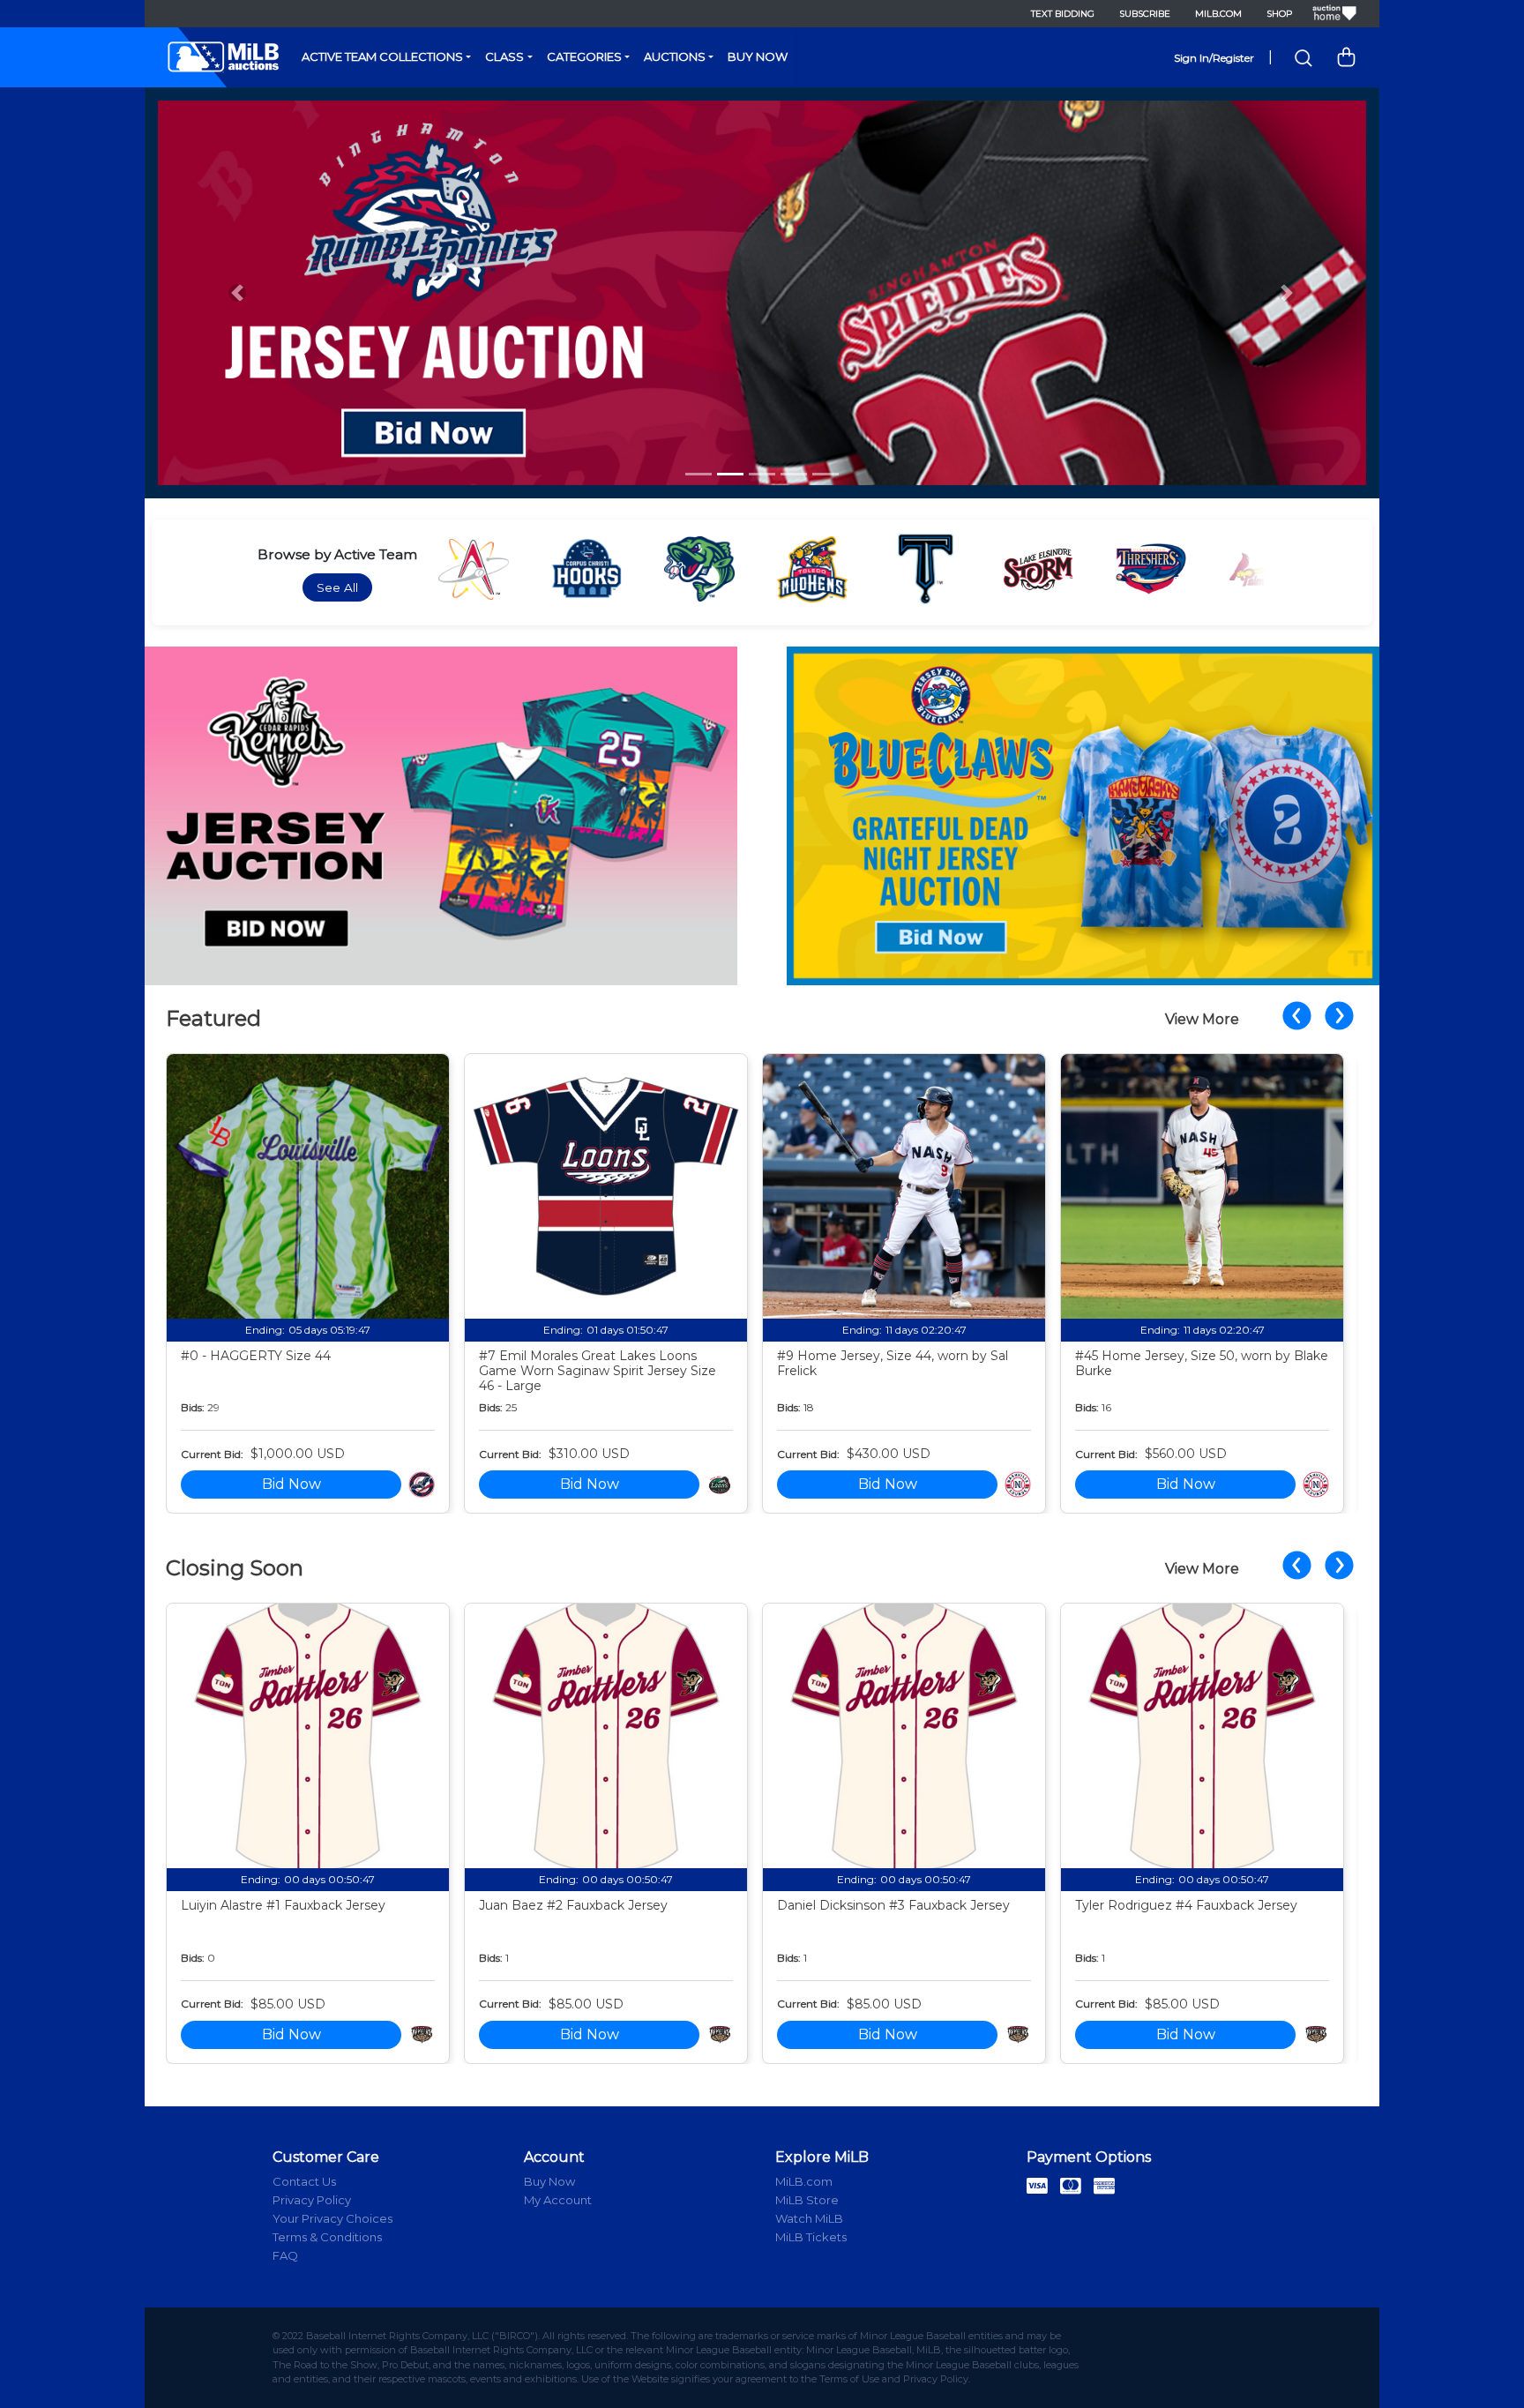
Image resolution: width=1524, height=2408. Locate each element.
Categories (584, 56)
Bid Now (291, 1484)
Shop (1279, 14)
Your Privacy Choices (332, 2218)
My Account (558, 2200)
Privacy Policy (312, 2200)
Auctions (675, 56)
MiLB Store (807, 2200)
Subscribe (1145, 14)
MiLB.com (1218, 14)
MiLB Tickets (811, 2237)
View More (1202, 1019)
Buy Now (758, 56)
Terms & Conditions (327, 2237)
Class (504, 56)
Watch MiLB (809, 2218)
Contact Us (304, 2181)
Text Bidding (1063, 14)
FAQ (285, 2255)
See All (337, 587)
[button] (237, 293)
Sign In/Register (1214, 58)
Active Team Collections (382, 56)
